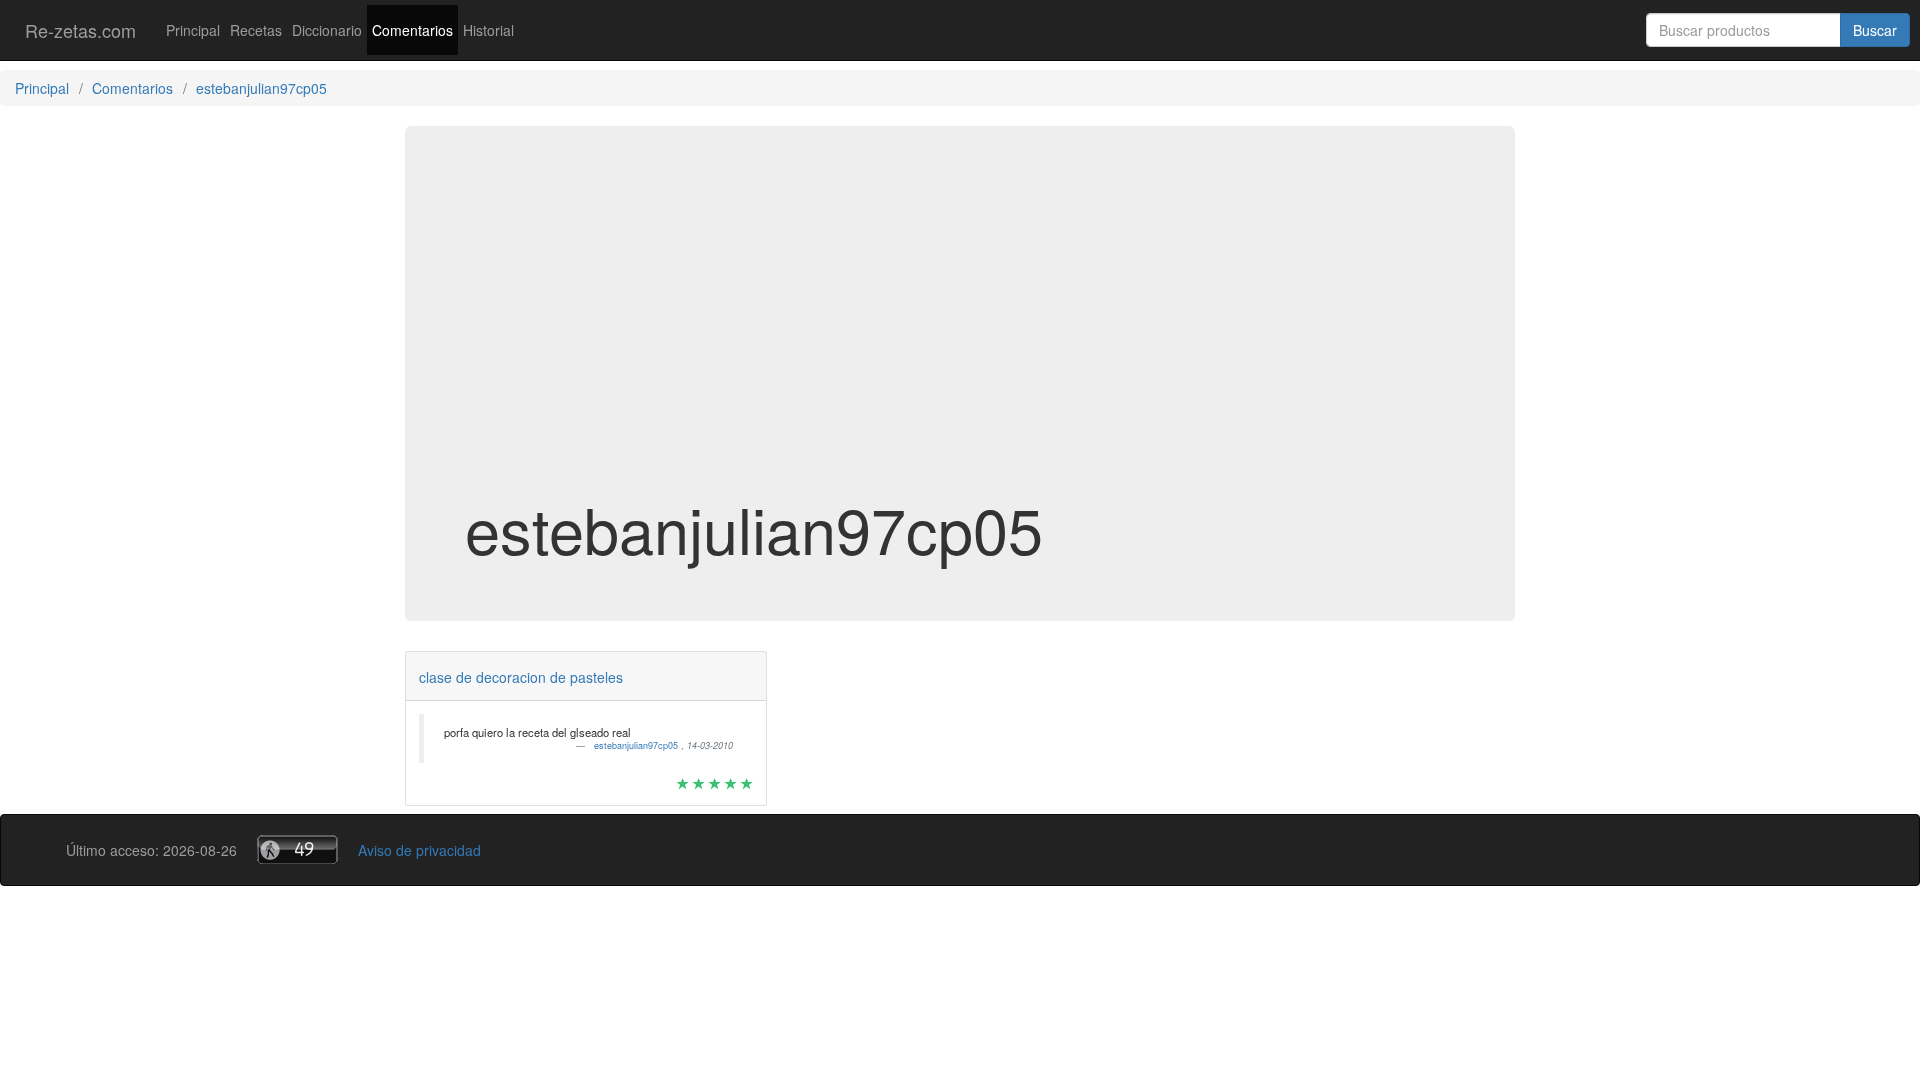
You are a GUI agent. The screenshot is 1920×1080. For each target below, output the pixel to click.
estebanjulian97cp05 (637, 745)
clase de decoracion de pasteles (521, 677)
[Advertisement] (960, 334)
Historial (488, 30)
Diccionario (327, 30)
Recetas (256, 30)
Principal (193, 30)
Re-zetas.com (80, 30)
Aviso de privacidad (419, 850)
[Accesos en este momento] (297, 849)
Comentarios (412, 30)
